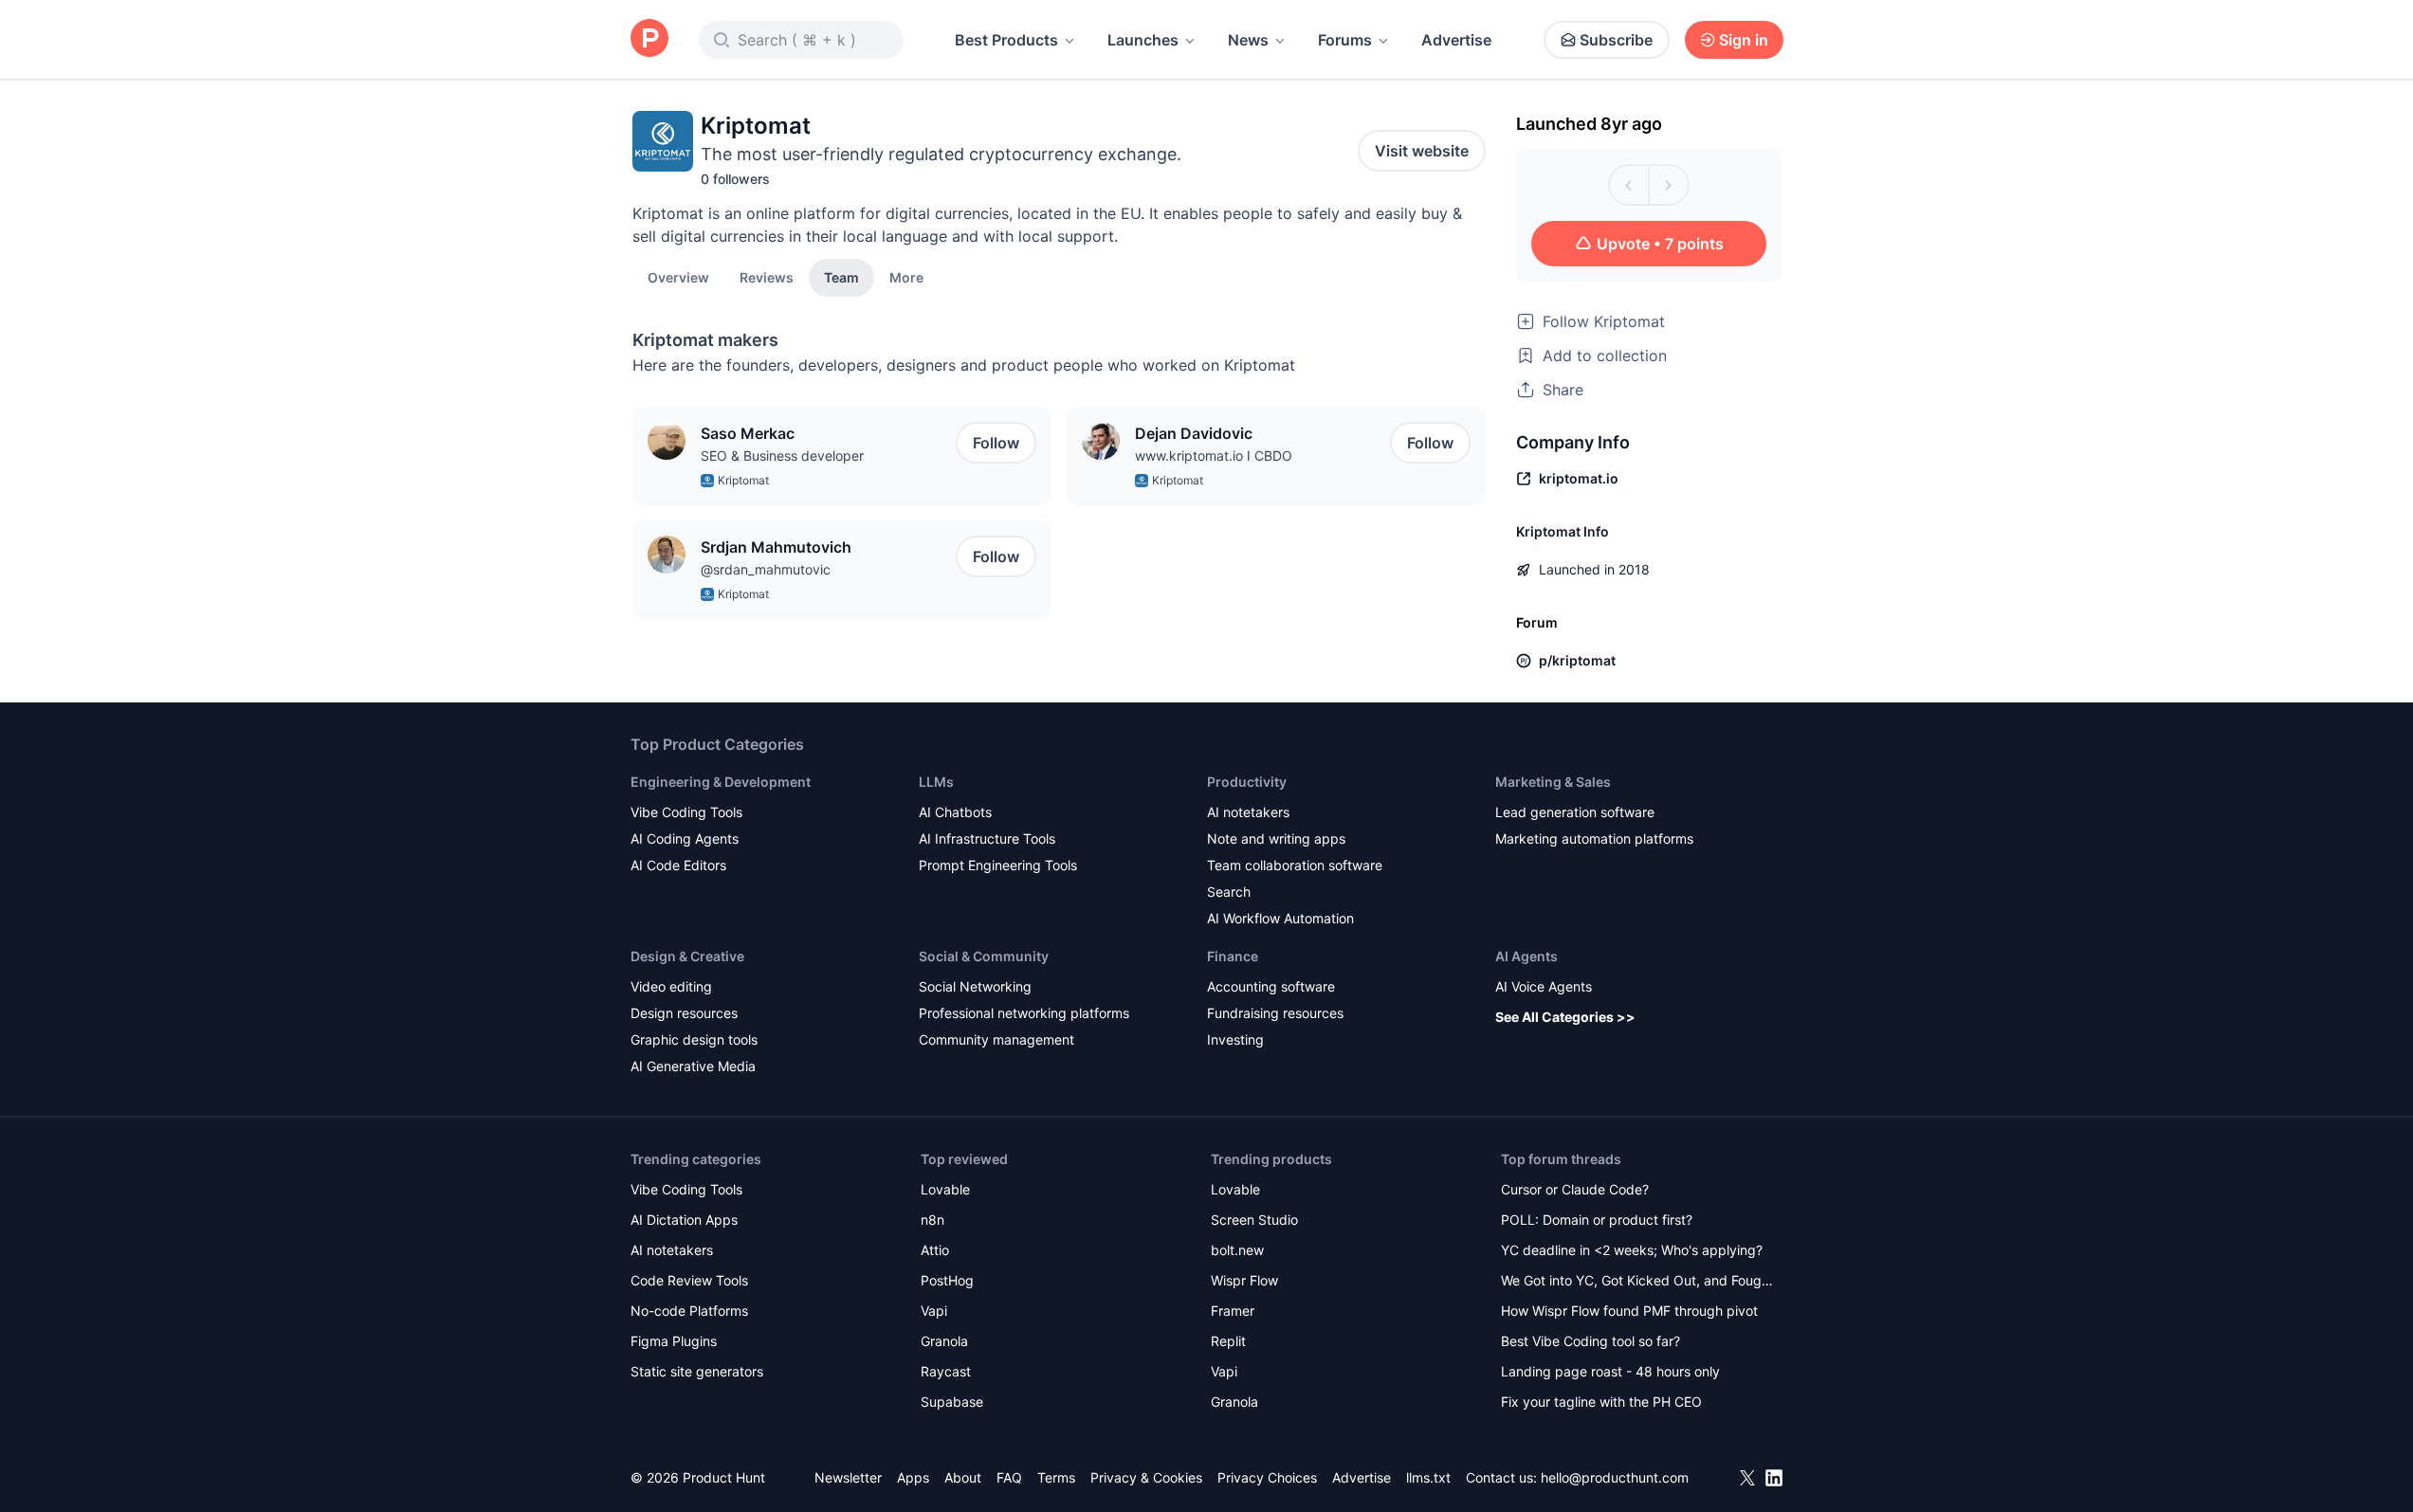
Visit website (1422, 151)
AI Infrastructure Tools (987, 838)
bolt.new (1237, 1250)
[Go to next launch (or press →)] (1669, 185)
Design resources (684, 1013)
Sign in (1744, 40)
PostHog (947, 1280)
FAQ (1009, 1477)
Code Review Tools (689, 1280)
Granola (944, 1341)
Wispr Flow (1244, 1280)
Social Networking (975, 986)
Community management (996, 1039)
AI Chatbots (955, 812)
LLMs (936, 782)
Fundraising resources (1275, 1013)
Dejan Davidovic (1194, 433)
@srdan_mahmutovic (766, 569)
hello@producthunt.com (1615, 1477)
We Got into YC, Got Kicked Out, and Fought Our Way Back (1637, 1282)
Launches (1143, 40)
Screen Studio (1254, 1220)
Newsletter (848, 1477)
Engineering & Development (721, 782)
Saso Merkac (748, 433)
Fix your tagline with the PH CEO (1601, 1402)
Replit (1228, 1341)
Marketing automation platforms (1594, 838)
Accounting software (1271, 986)
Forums (1345, 40)
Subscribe (1616, 40)
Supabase (952, 1402)
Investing (1235, 1039)
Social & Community (984, 956)
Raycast (946, 1371)
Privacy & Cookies (1146, 1477)
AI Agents (1526, 956)
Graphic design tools (694, 1039)
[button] (906, 277)
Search (1229, 892)
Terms (1056, 1477)
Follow (996, 443)
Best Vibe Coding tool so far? (1590, 1341)
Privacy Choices (1267, 1477)
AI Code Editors (678, 865)
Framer (1233, 1311)
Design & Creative (687, 956)
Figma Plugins (674, 1341)
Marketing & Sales (1553, 782)
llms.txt (1428, 1477)
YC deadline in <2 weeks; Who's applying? (1632, 1250)
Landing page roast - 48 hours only (1610, 1371)
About (963, 1477)
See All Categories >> (1565, 1017)
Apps (913, 1477)
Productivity (1247, 782)
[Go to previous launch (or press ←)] (1629, 185)
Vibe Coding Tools (686, 812)
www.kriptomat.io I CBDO (1214, 455)
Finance (1233, 956)
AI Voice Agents (1544, 986)
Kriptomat (743, 480)
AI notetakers (1248, 812)
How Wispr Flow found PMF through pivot (1629, 1311)
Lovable (945, 1189)
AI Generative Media (693, 1066)
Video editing (671, 986)
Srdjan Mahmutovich (776, 547)
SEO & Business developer (782, 455)
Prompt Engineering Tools (998, 865)
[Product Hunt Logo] (649, 39)
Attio (935, 1250)
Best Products (1006, 40)
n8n (932, 1220)
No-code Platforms (689, 1311)
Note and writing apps (1276, 838)
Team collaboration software (1295, 865)
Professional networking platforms (1024, 1013)
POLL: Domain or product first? (1597, 1220)
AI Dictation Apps (684, 1220)
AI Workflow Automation (1280, 918)
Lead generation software (1575, 812)
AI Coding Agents (685, 838)
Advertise (1456, 40)
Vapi (934, 1311)
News (1248, 40)
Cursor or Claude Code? (1575, 1189)
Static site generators (697, 1371)
